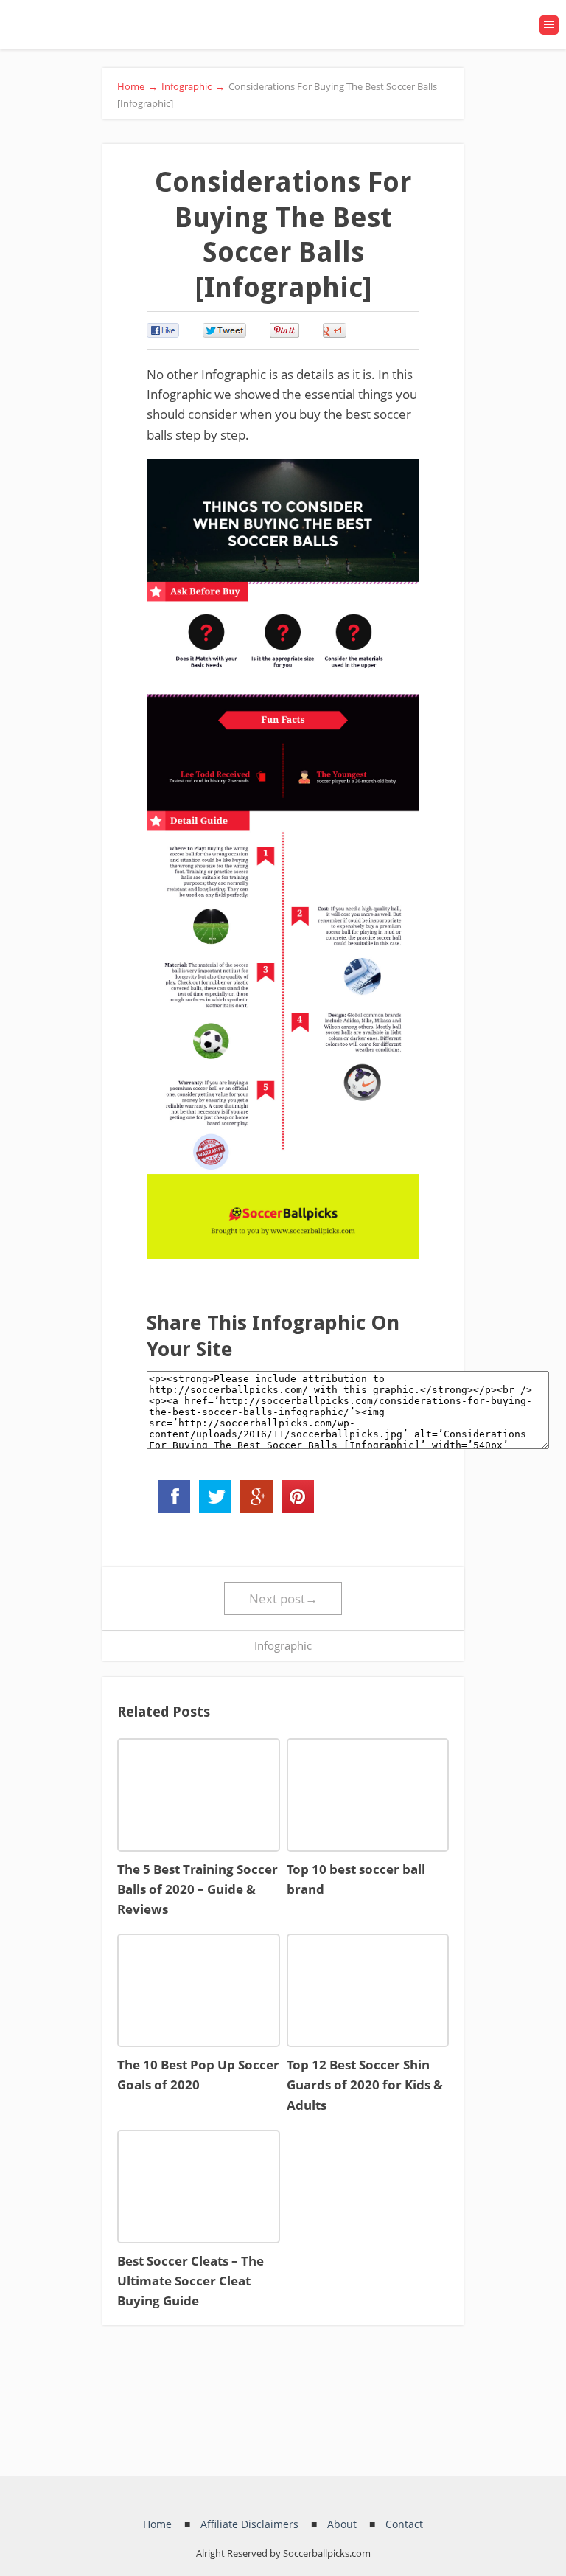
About (342, 2524)
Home (157, 2524)
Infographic (283, 1645)
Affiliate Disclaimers (249, 2524)
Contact (404, 2524)
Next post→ (283, 1598)
